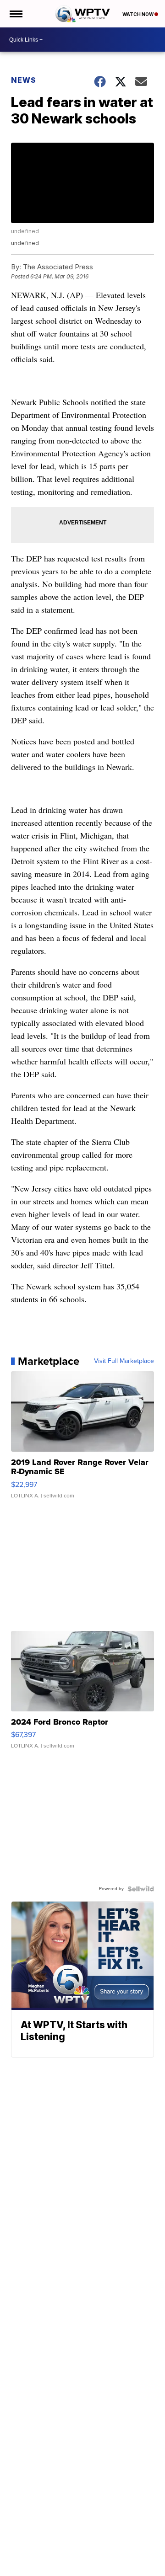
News (24, 80)
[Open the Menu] (15, 14)
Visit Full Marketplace (124, 1361)
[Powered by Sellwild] (141, 1889)
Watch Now (138, 14)
